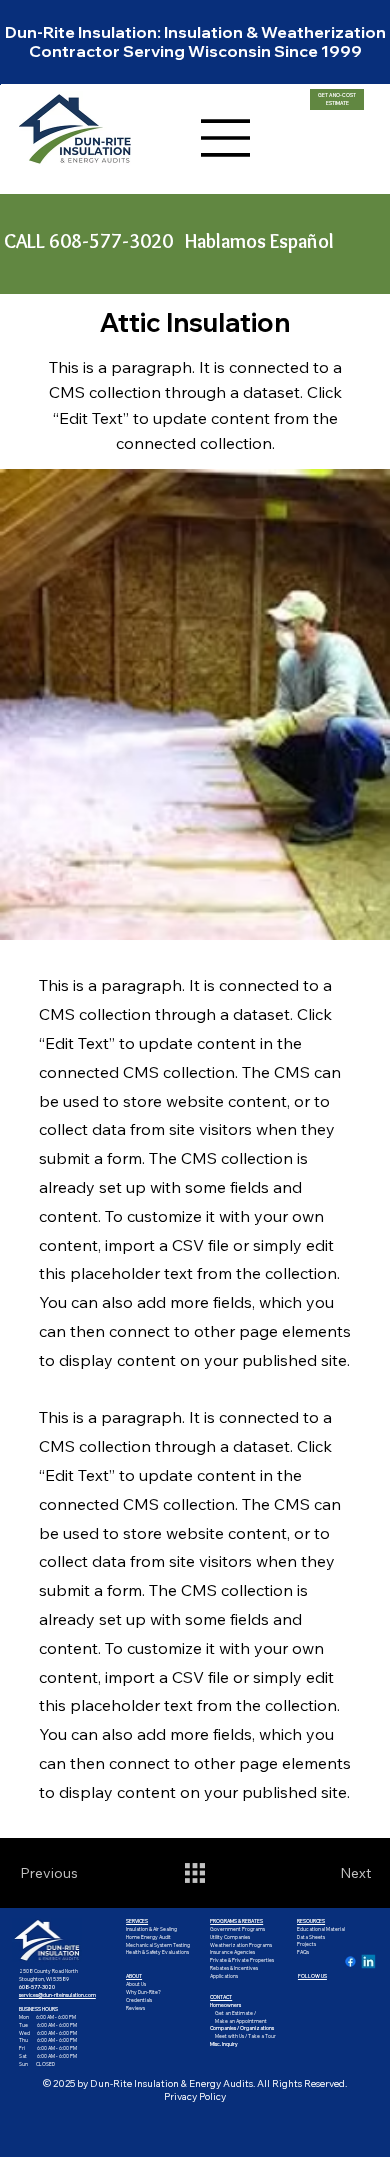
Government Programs (237, 1929)
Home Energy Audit (148, 1937)
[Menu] (226, 138)
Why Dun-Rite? (143, 1992)
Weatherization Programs (241, 1945)
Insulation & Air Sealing (151, 1929)
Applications (224, 1976)
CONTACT (221, 1997)
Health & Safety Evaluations (157, 1952)
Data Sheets (311, 1937)
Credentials (139, 2000)
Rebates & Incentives (234, 1968)
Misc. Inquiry (224, 2044)
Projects (306, 1944)
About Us (136, 1984)
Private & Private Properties (242, 1960)
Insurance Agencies (232, 1952)
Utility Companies (230, 1937)
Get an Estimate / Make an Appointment (238, 2017)
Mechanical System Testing (158, 1945)
